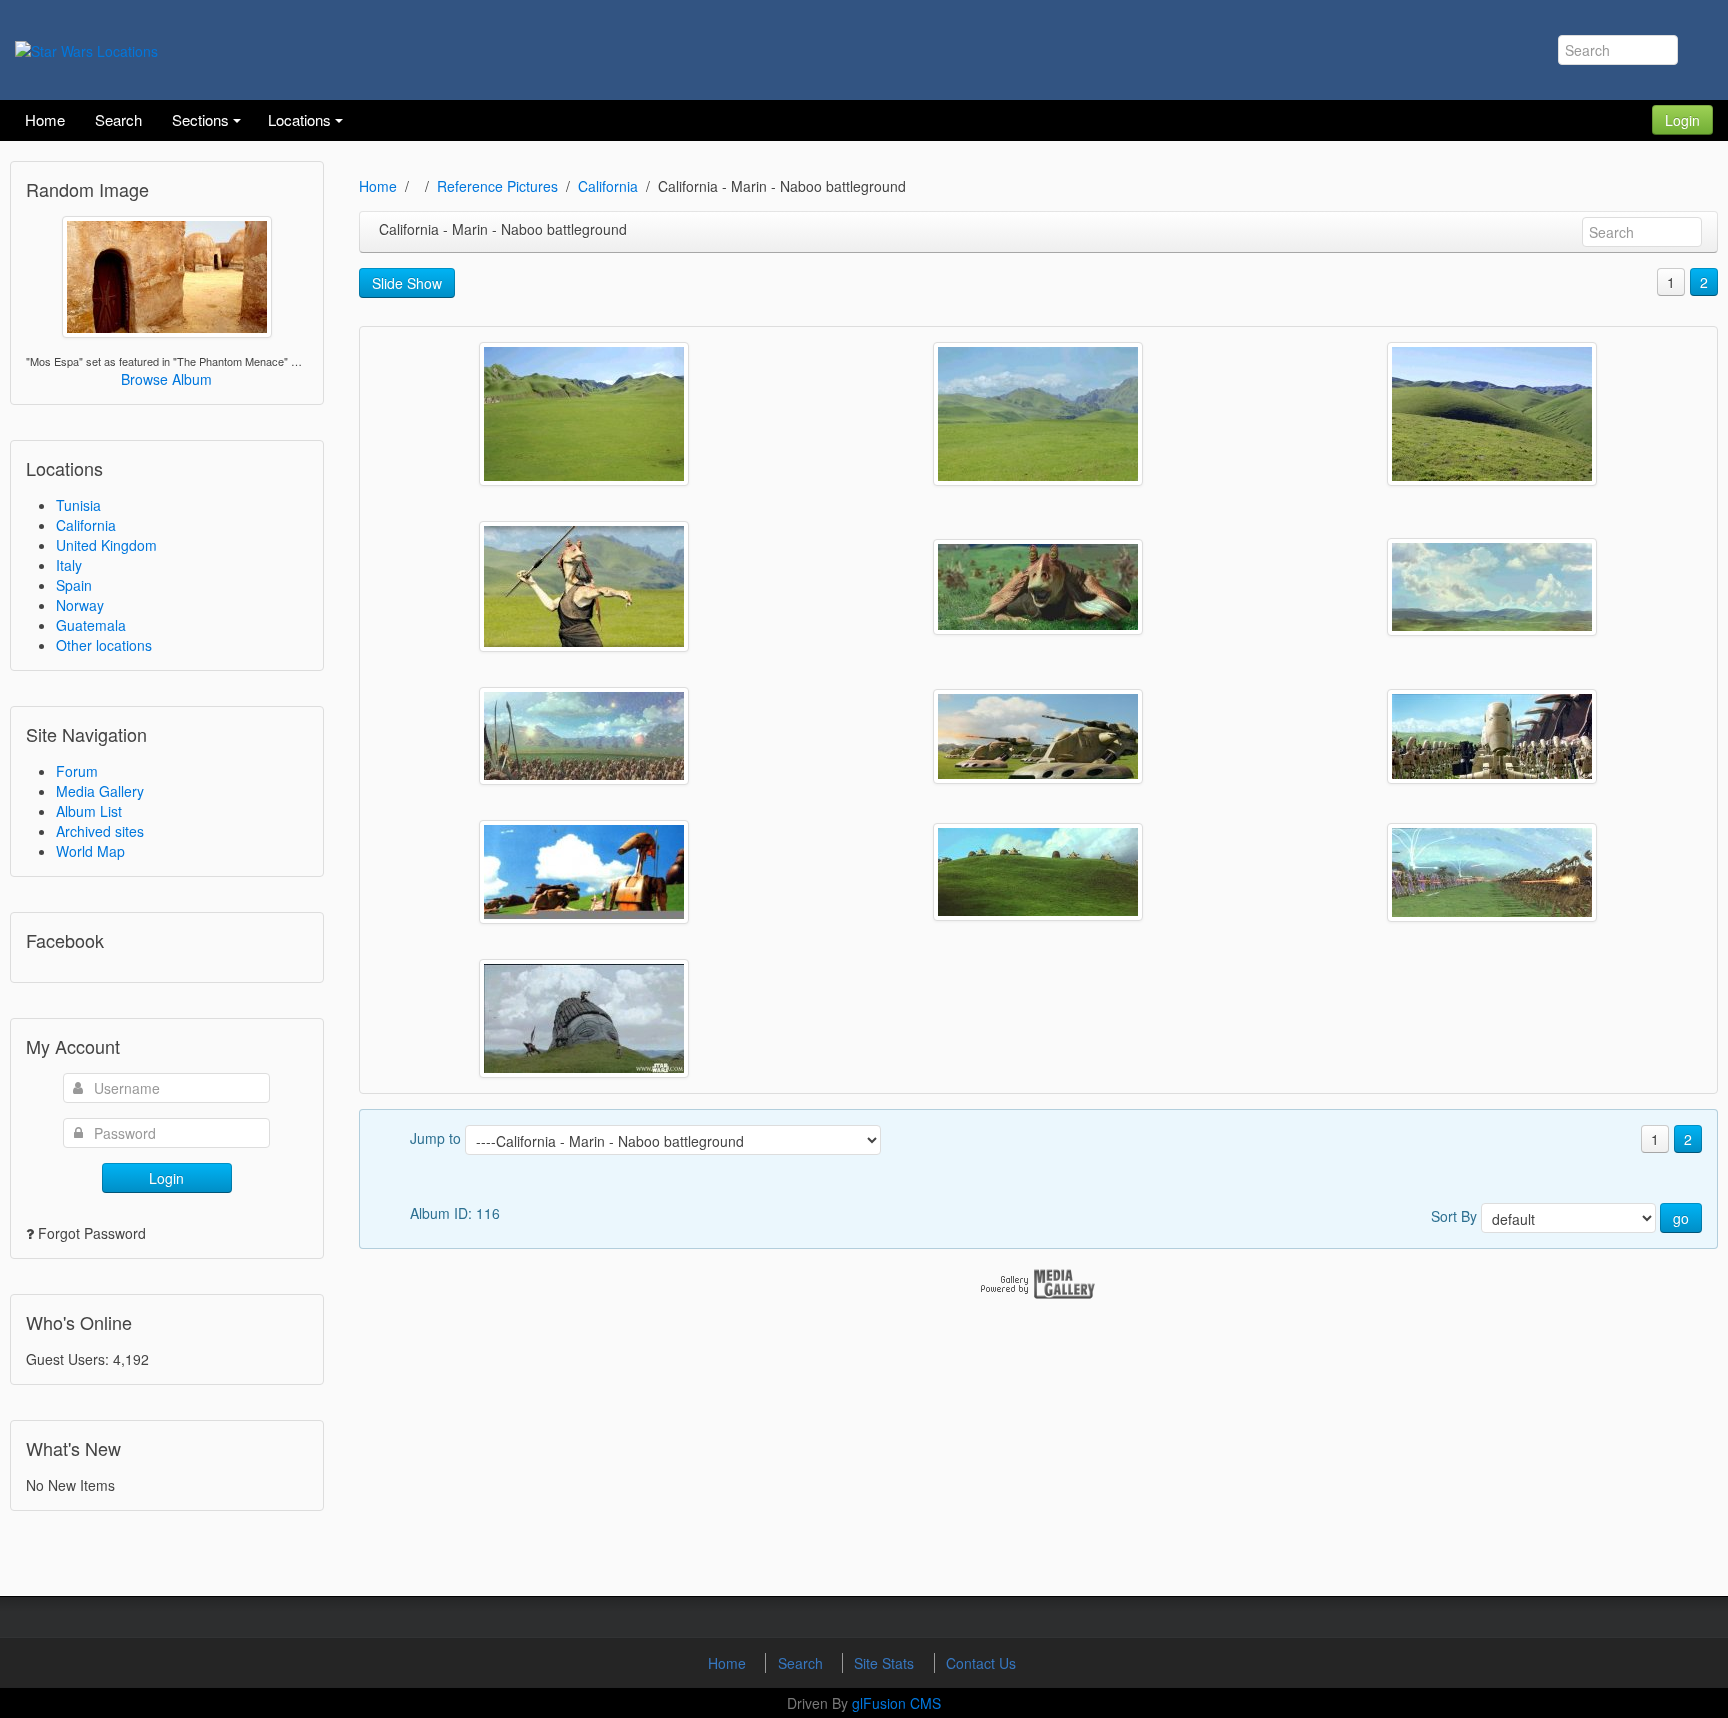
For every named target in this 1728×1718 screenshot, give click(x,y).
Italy (69, 565)
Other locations (104, 645)
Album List (89, 811)
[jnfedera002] (1492, 872)
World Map (90, 851)
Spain (74, 585)
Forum (77, 771)
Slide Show (407, 283)
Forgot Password (92, 1233)
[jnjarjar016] (584, 586)
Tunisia (78, 505)
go (1681, 1218)
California (86, 525)
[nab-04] (584, 414)
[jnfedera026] (584, 872)
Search (802, 1663)
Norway (80, 605)
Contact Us (981, 1663)
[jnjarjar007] (1038, 587)
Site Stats (886, 1663)
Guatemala (91, 625)
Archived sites (100, 831)
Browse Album (166, 379)
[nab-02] (1492, 414)
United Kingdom (106, 545)
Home (378, 186)
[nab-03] (1038, 414)
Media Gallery (100, 791)
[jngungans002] (1492, 587)
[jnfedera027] (1492, 736)
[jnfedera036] (1038, 736)
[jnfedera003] (1038, 872)
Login (1682, 120)
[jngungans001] (584, 736)
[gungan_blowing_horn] (584, 1018)
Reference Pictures (497, 186)
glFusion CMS (896, 1703)
